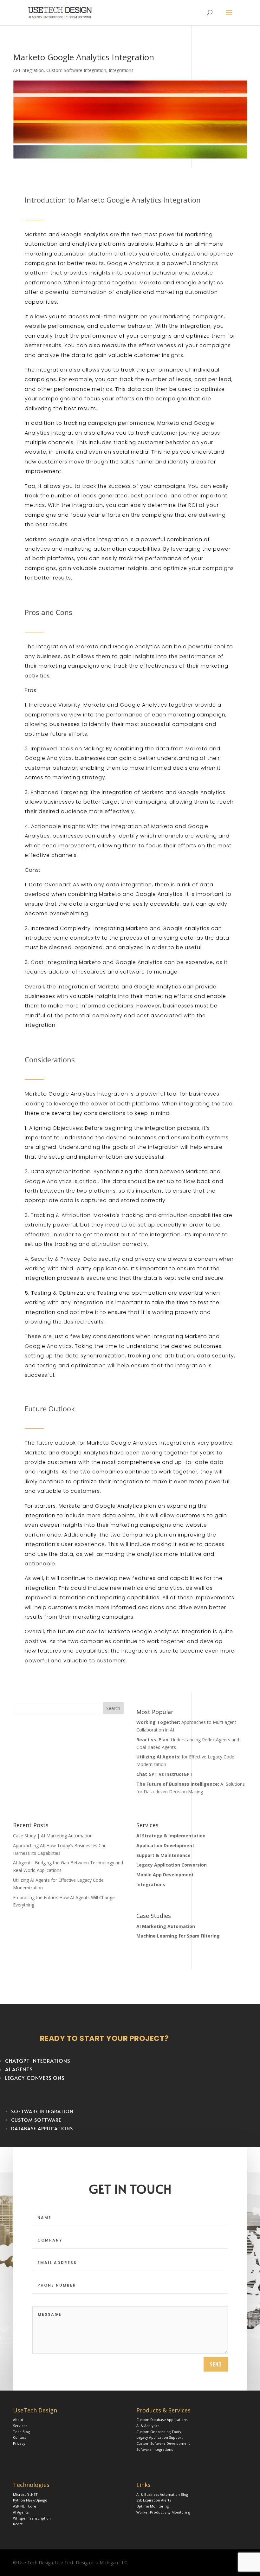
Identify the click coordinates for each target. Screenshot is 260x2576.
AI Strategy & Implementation (171, 1836)
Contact (19, 2437)
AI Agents (21, 2512)
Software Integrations (155, 2449)
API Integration (28, 70)
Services (20, 2426)
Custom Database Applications (162, 2420)
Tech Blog (21, 2432)
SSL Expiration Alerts (154, 2500)
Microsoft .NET (25, 2494)
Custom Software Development (163, 2443)
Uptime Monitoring (153, 2506)
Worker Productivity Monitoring (163, 2512)
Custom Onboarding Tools (159, 2432)
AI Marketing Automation (166, 1926)
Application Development (165, 1845)
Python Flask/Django (30, 2500)
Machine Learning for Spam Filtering (178, 1936)
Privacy (19, 2443)
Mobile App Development (165, 1875)
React (18, 2524)
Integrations (121, 70)
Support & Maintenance (163, 1855)
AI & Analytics (148, 2426)
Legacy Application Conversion (172, 1865)
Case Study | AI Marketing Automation (53, 1836)
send (216, 2364)
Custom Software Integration (76, 70)
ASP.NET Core (25, 2506)
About (18, 2420)
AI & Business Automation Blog (162, 2494)
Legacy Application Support (159, 2437)
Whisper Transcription (32, 2518)
